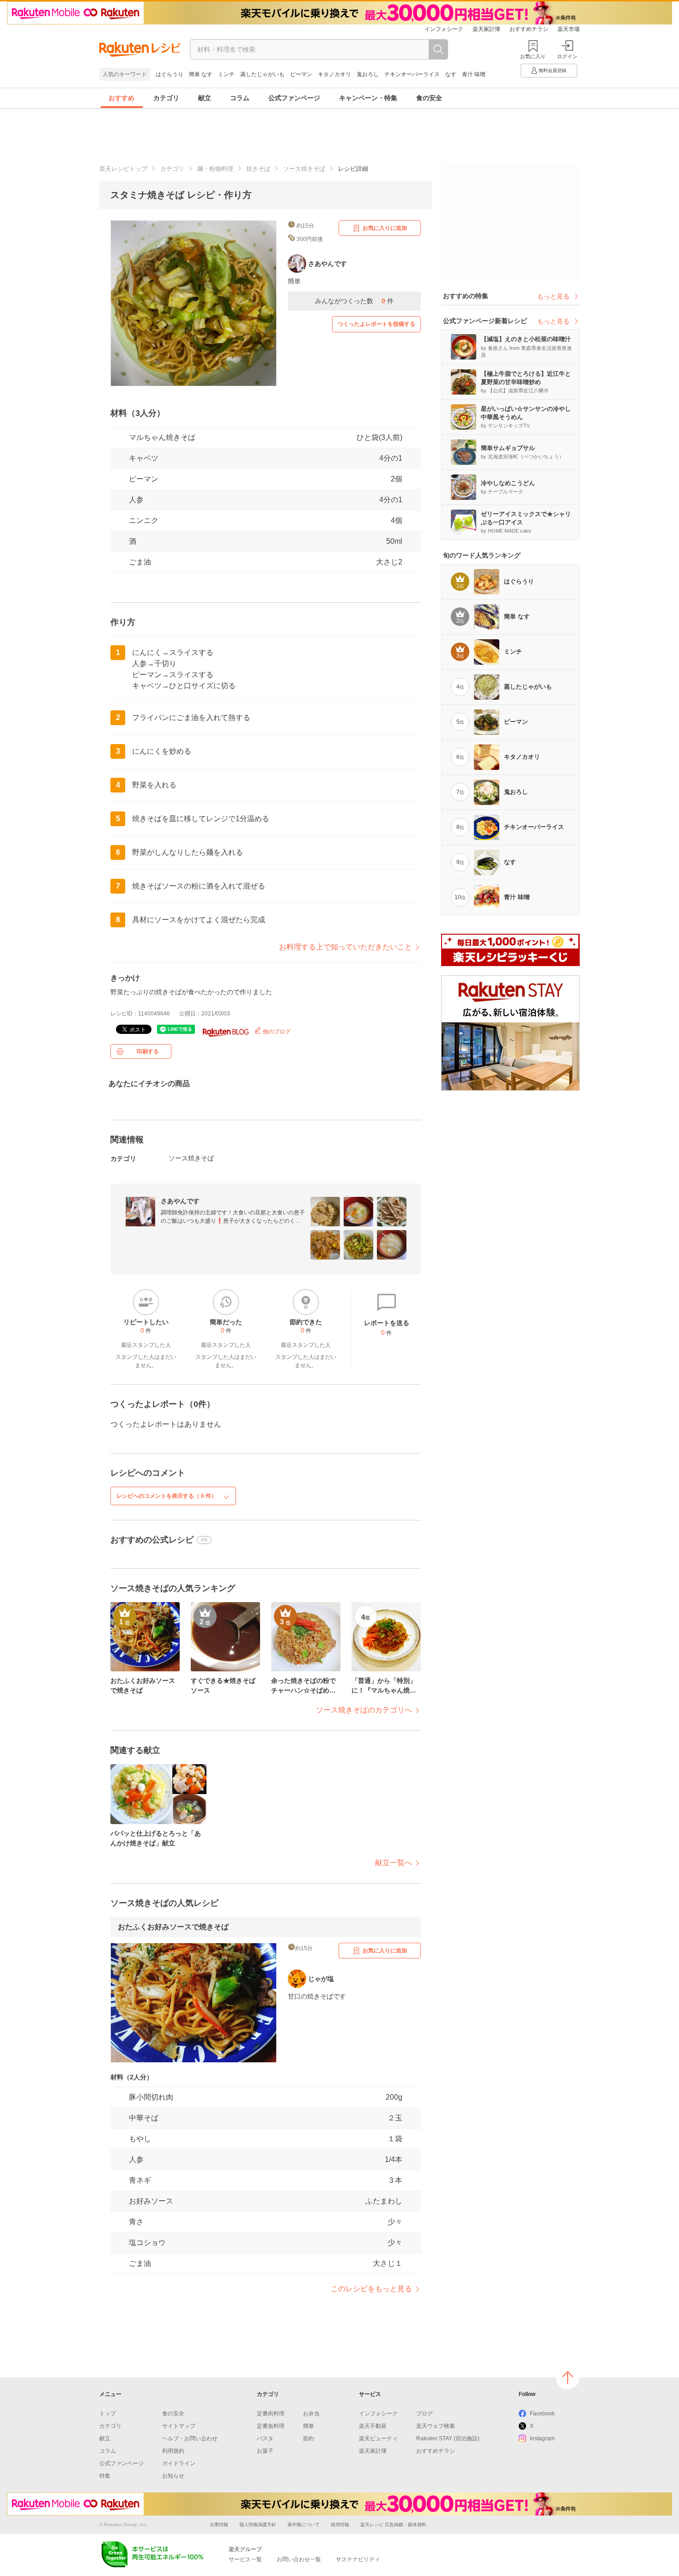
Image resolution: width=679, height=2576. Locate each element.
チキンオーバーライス (412, 74)
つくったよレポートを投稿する (376, 324)
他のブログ (276, 1032)
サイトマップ (179, 2426)
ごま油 (140, 562)
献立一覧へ (394, 1863)
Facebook (542, 2414)
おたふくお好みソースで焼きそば (173, 1927)
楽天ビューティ (378, 2438)
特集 (105, 2476)
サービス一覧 (245, 2559)
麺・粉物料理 (215, 169)
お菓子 (265, 2451)
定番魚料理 (271, 2426)
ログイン (567, 56)
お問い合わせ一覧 (299, 2559)
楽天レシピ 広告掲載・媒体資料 (393, 2525)
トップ (108, 2414)
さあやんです (180, 1201)
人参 (136, 500)
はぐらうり (170, 74)
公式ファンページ (294, 98)
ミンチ (226, 74)
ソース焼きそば (304, 169)
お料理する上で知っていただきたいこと (346, 947)
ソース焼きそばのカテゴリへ (364, 1710)
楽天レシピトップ (123, 169)
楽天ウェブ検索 (436, 2426)
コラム (240, 98)
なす (451, 74)
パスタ (265, 2438)
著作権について (303, 2525)
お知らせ (173, 2476)
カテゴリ (166, 98)
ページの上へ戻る (568, 2378)
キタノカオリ (334, 74)
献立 (205, 98)
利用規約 (173, 2451)
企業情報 (219, 2525)
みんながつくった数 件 (354, 301)
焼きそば (258, 169)
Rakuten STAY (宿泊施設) (448, 2438)
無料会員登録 (552, 70)
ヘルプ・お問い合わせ (190, 2438)
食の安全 (429, 98)
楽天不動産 (373, 2426)
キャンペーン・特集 (368, 98)
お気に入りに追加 (385, 228)
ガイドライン (179, 2463)
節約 (309, 2438)
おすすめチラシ (529, 29)
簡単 (309, 2426)
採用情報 (340, 2525)
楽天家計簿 (486, 29)
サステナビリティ (358, 2559)
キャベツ (144, 458)
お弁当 (311, 2414)
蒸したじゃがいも (262, 74)
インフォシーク (444, 29)
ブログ (424, 2414)
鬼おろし (368, 74)
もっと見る (553, 296)
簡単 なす (201, 74)
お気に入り (533, 56)
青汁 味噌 (474, 74)
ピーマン (301, 74)
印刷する (148, 1051)
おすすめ (121, 98)
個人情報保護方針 (258, 2525)
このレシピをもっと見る (371, 2289)
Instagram (542, 2438)
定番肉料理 (271, 2414)
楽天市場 (569, 29)
